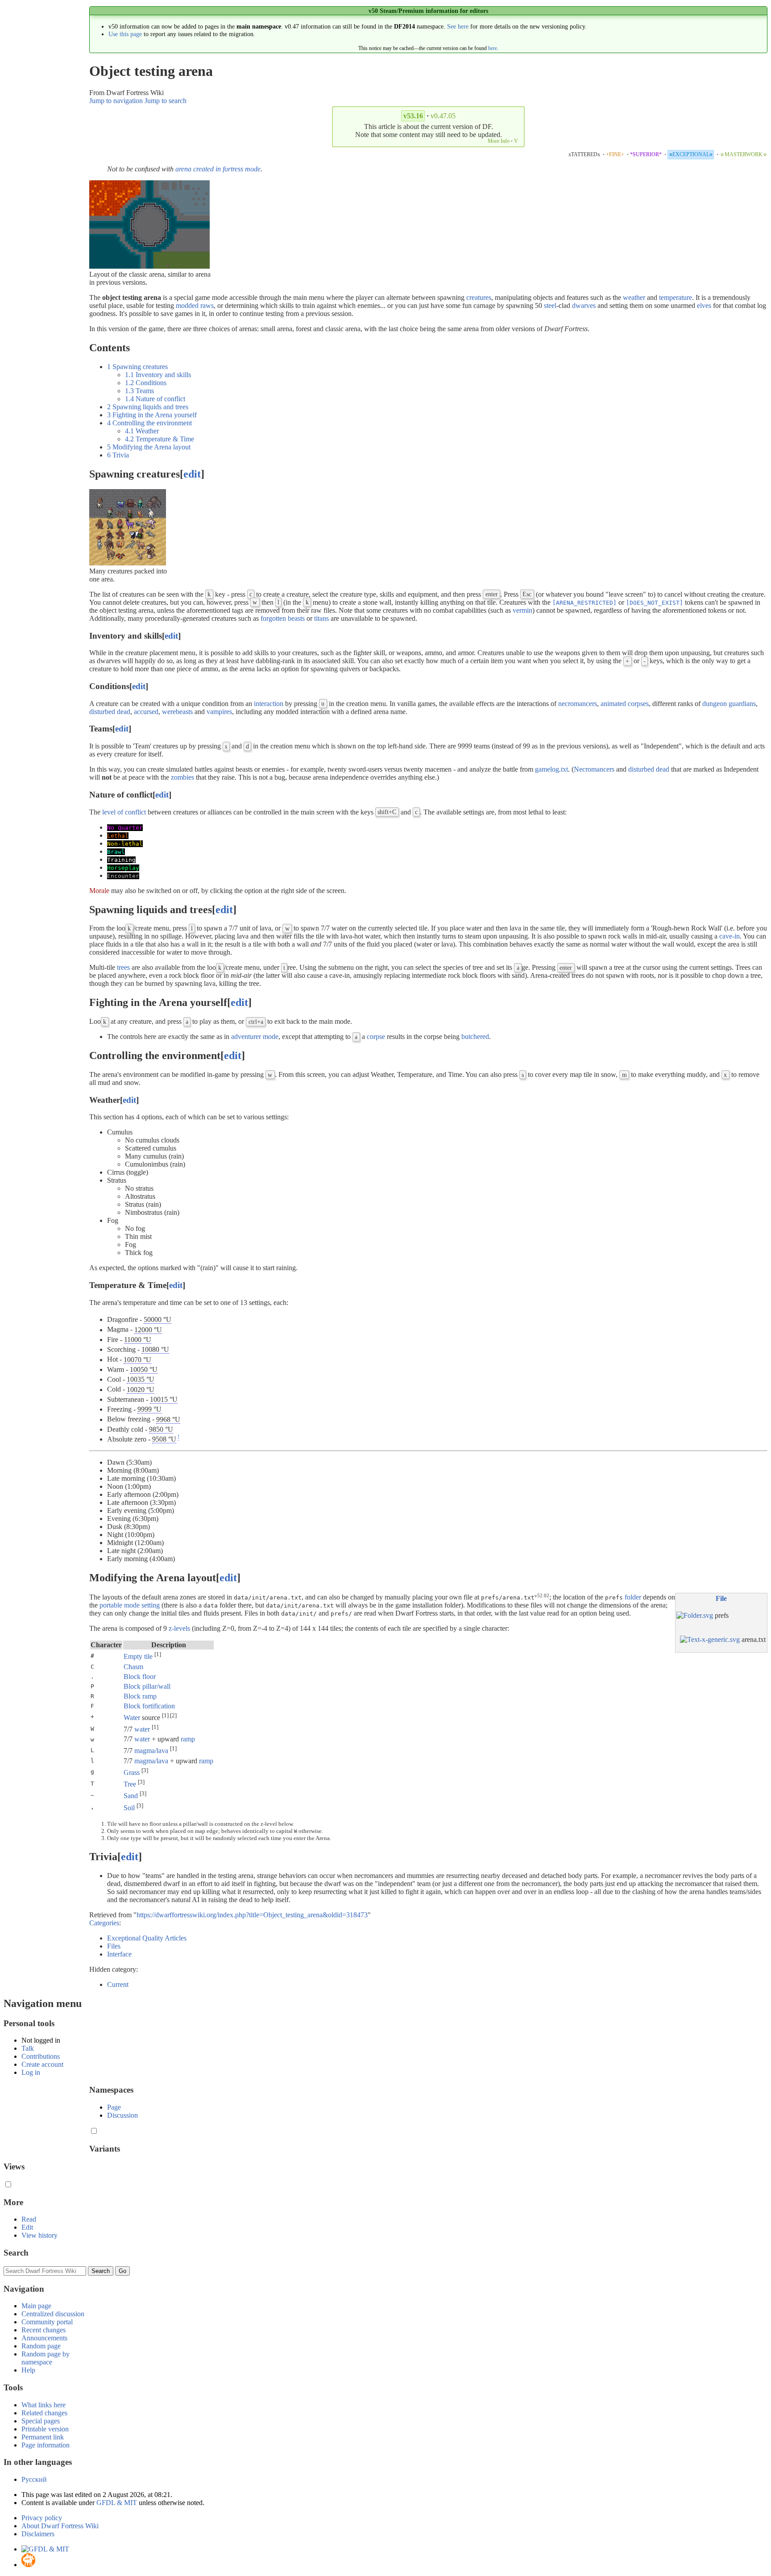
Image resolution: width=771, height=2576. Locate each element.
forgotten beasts (283, 618)
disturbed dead (110, 712)
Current (118, 1984)
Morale (99, 891)
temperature (676, 297)
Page (114, 2107)
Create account (42, 2064)
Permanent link (43, 2437)
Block (132, 1676)
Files (114, 1946)
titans (321, 618)
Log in (31, 2072)
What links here (44, 2405)
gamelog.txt (551, 769)
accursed (146, 712)
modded (187, 305)
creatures (479, 297)
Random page (41, 2346)
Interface (119, 1954)
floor (149, 1676)
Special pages (41, 2421)
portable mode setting (130, 1605)
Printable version (45, 2429)
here (493, 48)
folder (633, 1597)
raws (207, 305)
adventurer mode (255, 1037)
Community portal (47, 2322)
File (721, 1598)
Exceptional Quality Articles (147, 1938)
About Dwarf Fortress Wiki (60, 2526)
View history (39, 2235)
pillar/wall (156, 1686)
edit (192, 474)
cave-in (730, 936)
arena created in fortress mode (218, 169)
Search (16, 2253)
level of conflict (124, 812)
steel (550, 305)
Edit (27, 2227)
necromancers (578, 704)
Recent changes (44, 2330)
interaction (269, 704)
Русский (34, 2479)
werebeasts (177, 712)
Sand (131, 1796)
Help (28, 2370)
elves (704, 305)
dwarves (584, 305)
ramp (149, 1696)
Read (29, 2219)
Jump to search (166, 101)
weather (634, 297)
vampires (219, 712)
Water (132, 1718)
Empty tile (138, 1657)
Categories (104, 1923)
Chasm (133, 1667)
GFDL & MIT (117, 2503)
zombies (182, 777)
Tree (130, 1784)
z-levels (179, 1628)
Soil (129, 1808)
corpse (376, 1037)
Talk (28, 2048)
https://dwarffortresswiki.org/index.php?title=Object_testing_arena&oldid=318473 (252, 1915)
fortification (159, 1706)
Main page (36, 2306)
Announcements (44, 2338)
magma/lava (151, 1751)
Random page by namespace (46, 2358)
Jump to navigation (116, 101)
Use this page (125, 34)
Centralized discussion (53, 2314)
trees (123, 967)
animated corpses (625, 704)
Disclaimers (38, 2534)
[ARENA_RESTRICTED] (584, 603)
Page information (46, 2445)
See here (458, 26)
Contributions (41, 2056)
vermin (522, 610)
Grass (132, 1772)
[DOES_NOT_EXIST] (655, 603)
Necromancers (594, 769)
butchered (475, 1037)
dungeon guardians (729, 704)
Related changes (44, 2413)
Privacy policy (42, 2518)
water (142, 1729)
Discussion (122, 2115)
